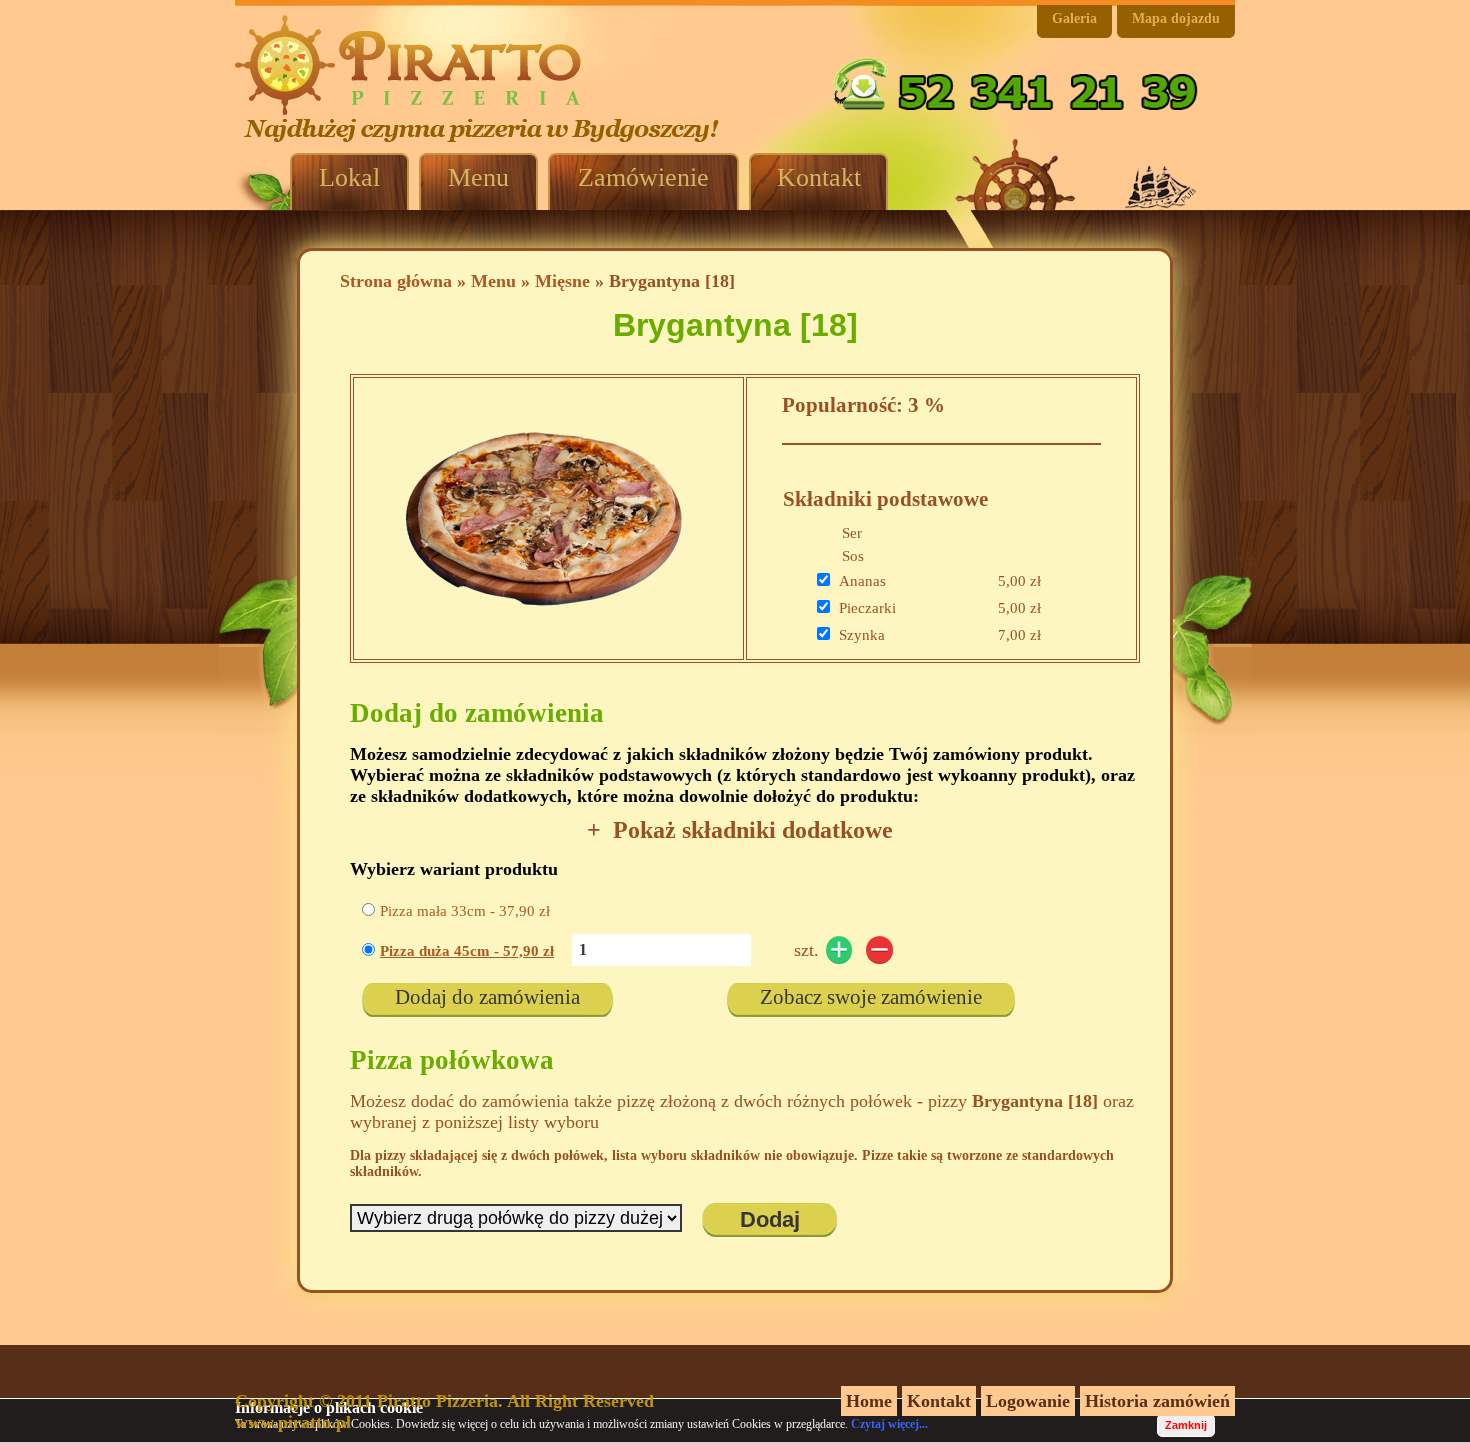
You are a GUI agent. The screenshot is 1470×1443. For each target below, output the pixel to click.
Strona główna (396, 281)
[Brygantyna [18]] (544, 642)
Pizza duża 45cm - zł (467, 951)
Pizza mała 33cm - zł (465, 911)
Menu (493, 281)
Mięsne (562, 281)
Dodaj (770, 1219)
